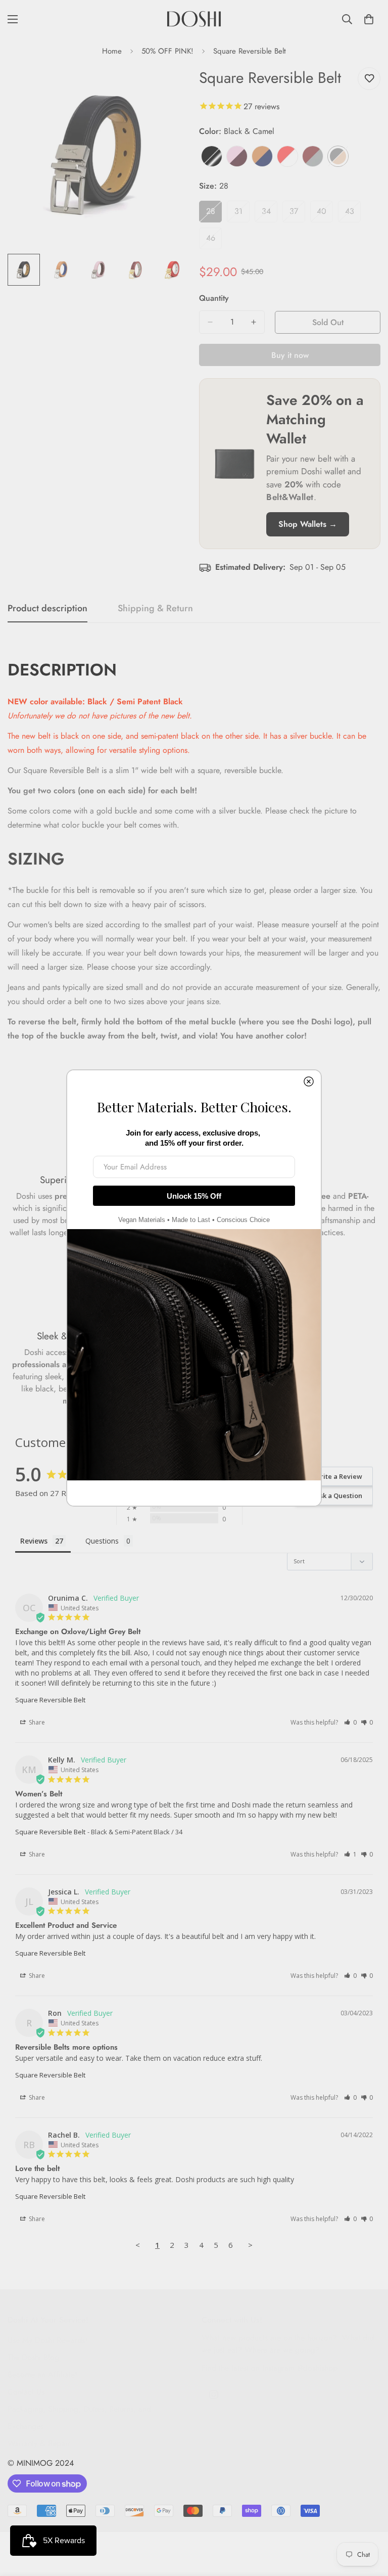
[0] (369, 19)
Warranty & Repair (39, 2443)
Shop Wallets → (308, 524)
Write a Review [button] (338, 1476)
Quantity (214, 298)
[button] (350, 1722)
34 (270, 214)
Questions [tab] (102, 1541)
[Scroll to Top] (368, 2521)
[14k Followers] (214, 2394)
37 (297, 214)
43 (353, 214)
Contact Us (26, 2392)
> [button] (250, 2245)
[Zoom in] (167, 86)
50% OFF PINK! (167, 51)
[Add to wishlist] (369, 79)
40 (325, 214)
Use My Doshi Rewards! (47, 2340)
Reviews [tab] (34, 1541)
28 (214, 214)
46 (214, 241)
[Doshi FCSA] (194, 19)
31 (242, 214)
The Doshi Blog (33, 2357)
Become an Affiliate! (42, 2375)
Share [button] (36, 1722)
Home (112, 51)
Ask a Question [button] (339, 1496)
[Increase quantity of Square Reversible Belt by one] (254, 322)
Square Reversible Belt (50, 1700)
